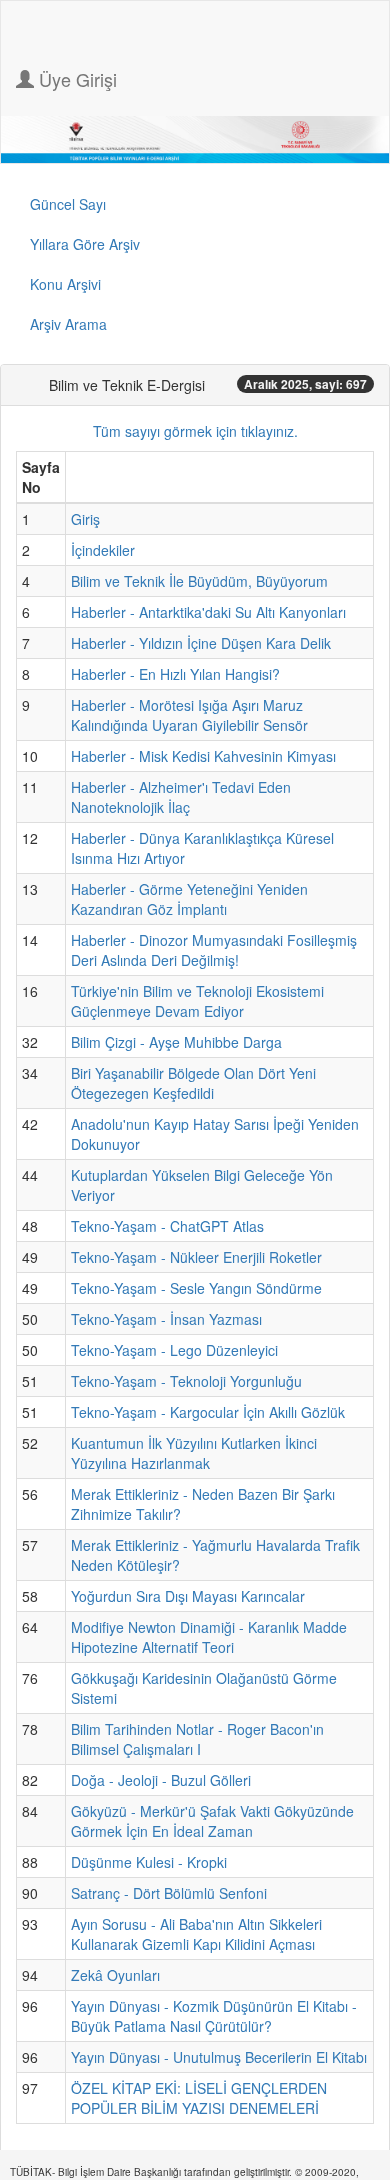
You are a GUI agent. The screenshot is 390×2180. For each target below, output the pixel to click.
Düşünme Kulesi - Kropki (149, 1862)
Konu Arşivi (65, 284)
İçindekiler (103, 550)
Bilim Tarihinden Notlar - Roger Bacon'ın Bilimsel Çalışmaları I (197, 1739)
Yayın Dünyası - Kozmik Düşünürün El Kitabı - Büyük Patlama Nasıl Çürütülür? (214, 2016)
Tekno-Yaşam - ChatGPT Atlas (167, 1226)
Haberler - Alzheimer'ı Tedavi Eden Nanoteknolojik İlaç (181, 797)
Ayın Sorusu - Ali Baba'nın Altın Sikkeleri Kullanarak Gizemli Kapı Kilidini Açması (196, 1934)
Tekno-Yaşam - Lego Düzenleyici (174, 1350)
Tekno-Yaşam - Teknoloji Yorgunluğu (186, 1381)
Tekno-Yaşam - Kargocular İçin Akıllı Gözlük (208, 1412)
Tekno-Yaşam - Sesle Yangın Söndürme (196, 1288)
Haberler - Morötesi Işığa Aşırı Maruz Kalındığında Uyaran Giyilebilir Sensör (189, 715)
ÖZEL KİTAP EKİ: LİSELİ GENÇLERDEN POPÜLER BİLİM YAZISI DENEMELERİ (199, 2098)
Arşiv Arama (68, 324)
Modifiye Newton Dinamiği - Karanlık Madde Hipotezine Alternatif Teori (209, 1637)
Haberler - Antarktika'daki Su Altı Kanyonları (208, 612)
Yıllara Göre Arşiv (85, 244)
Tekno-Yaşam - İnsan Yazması (166, 1319)
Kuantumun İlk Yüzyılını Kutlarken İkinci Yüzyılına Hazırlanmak (194, 1453)
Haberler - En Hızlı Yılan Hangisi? (175, 674)
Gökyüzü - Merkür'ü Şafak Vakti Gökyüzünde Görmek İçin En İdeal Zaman (212, 1821)
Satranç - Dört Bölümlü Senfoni (169, 1893)
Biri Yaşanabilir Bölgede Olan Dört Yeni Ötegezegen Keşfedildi (193, 1083)
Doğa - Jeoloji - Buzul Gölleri (161, 1780)
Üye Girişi (75, 79)
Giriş (85, 519)
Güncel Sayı (68, 204)
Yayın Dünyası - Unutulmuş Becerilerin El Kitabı (219, 2057)
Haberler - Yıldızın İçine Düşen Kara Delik (201, 643)
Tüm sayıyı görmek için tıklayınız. (195, 431)
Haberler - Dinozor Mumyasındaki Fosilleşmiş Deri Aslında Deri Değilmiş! (214, 950)
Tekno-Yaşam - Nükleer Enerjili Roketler (196, 1257)
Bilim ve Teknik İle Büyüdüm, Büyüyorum (199, 581)
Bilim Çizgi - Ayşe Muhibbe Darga (176, 1042)
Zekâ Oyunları (115, 1975)
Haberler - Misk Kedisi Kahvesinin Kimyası (203, 756)
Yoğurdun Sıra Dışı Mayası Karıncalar (188, 1596)
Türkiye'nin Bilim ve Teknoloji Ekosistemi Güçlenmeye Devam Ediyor (197, 1001)
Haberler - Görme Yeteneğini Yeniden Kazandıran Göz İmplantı (189, 899)
